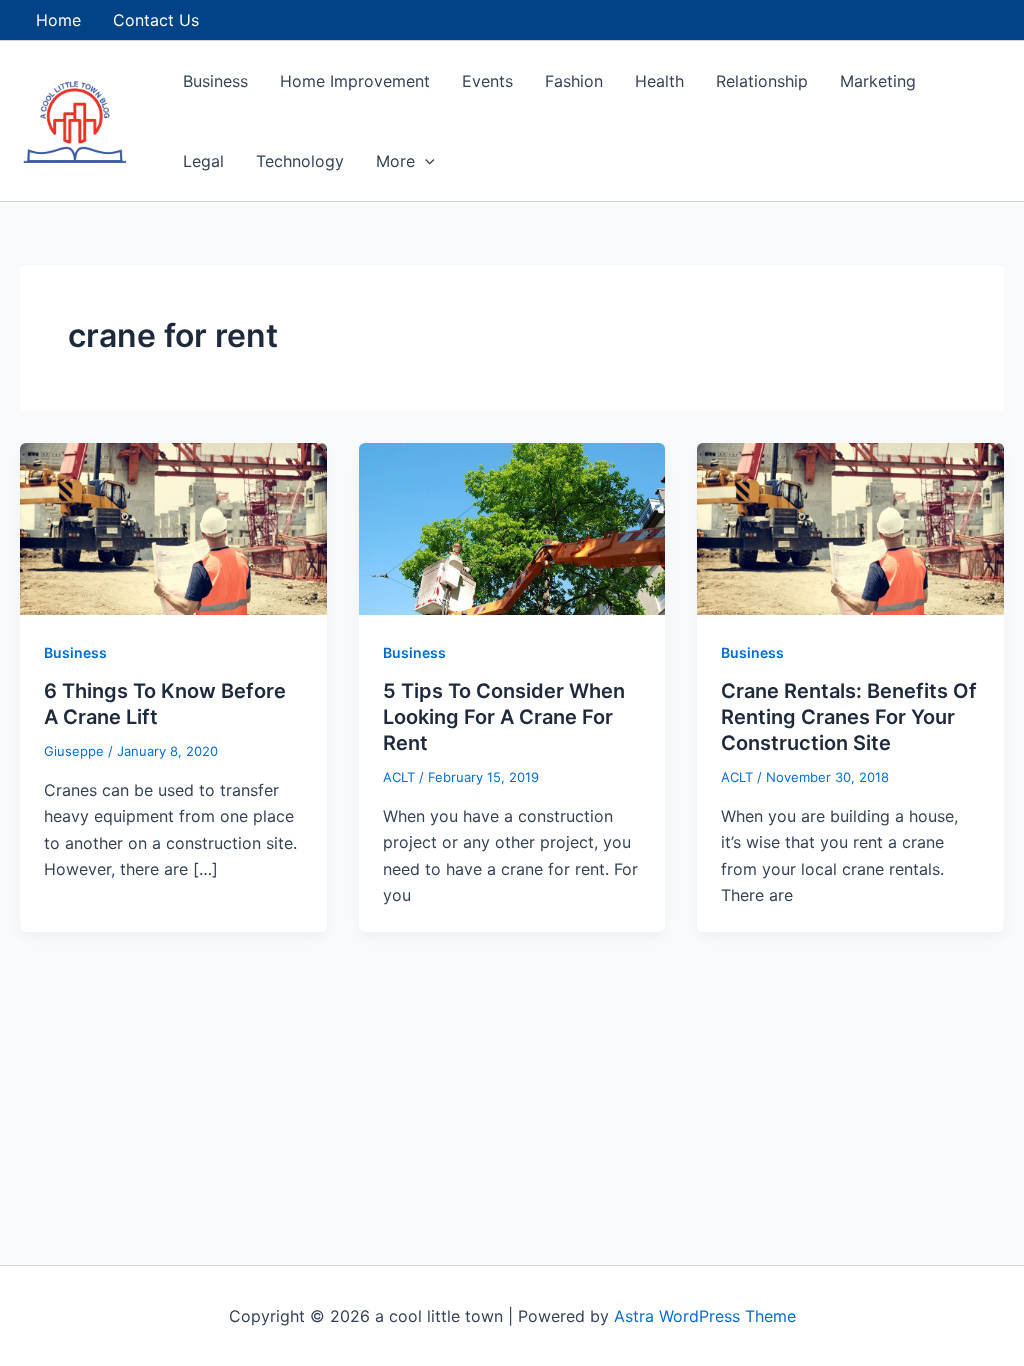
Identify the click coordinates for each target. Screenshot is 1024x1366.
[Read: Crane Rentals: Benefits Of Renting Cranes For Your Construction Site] (850, 527)
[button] (425, 161)
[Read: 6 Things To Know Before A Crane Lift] (173, 527)
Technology (300, 161)
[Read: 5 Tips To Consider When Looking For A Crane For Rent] (512, 527)
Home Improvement (355, 81)
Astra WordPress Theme (705, 1316)
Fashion (574, 81)
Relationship (762, 81)
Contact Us (156, 20)
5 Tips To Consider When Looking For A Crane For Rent (504, 717)
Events (487, 81)
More (395, 161)
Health (659, 81)
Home (58, 20)
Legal (203, 161)
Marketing (878, 81)
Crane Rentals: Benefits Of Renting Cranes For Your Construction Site (849, 717)
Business (215, 81)
